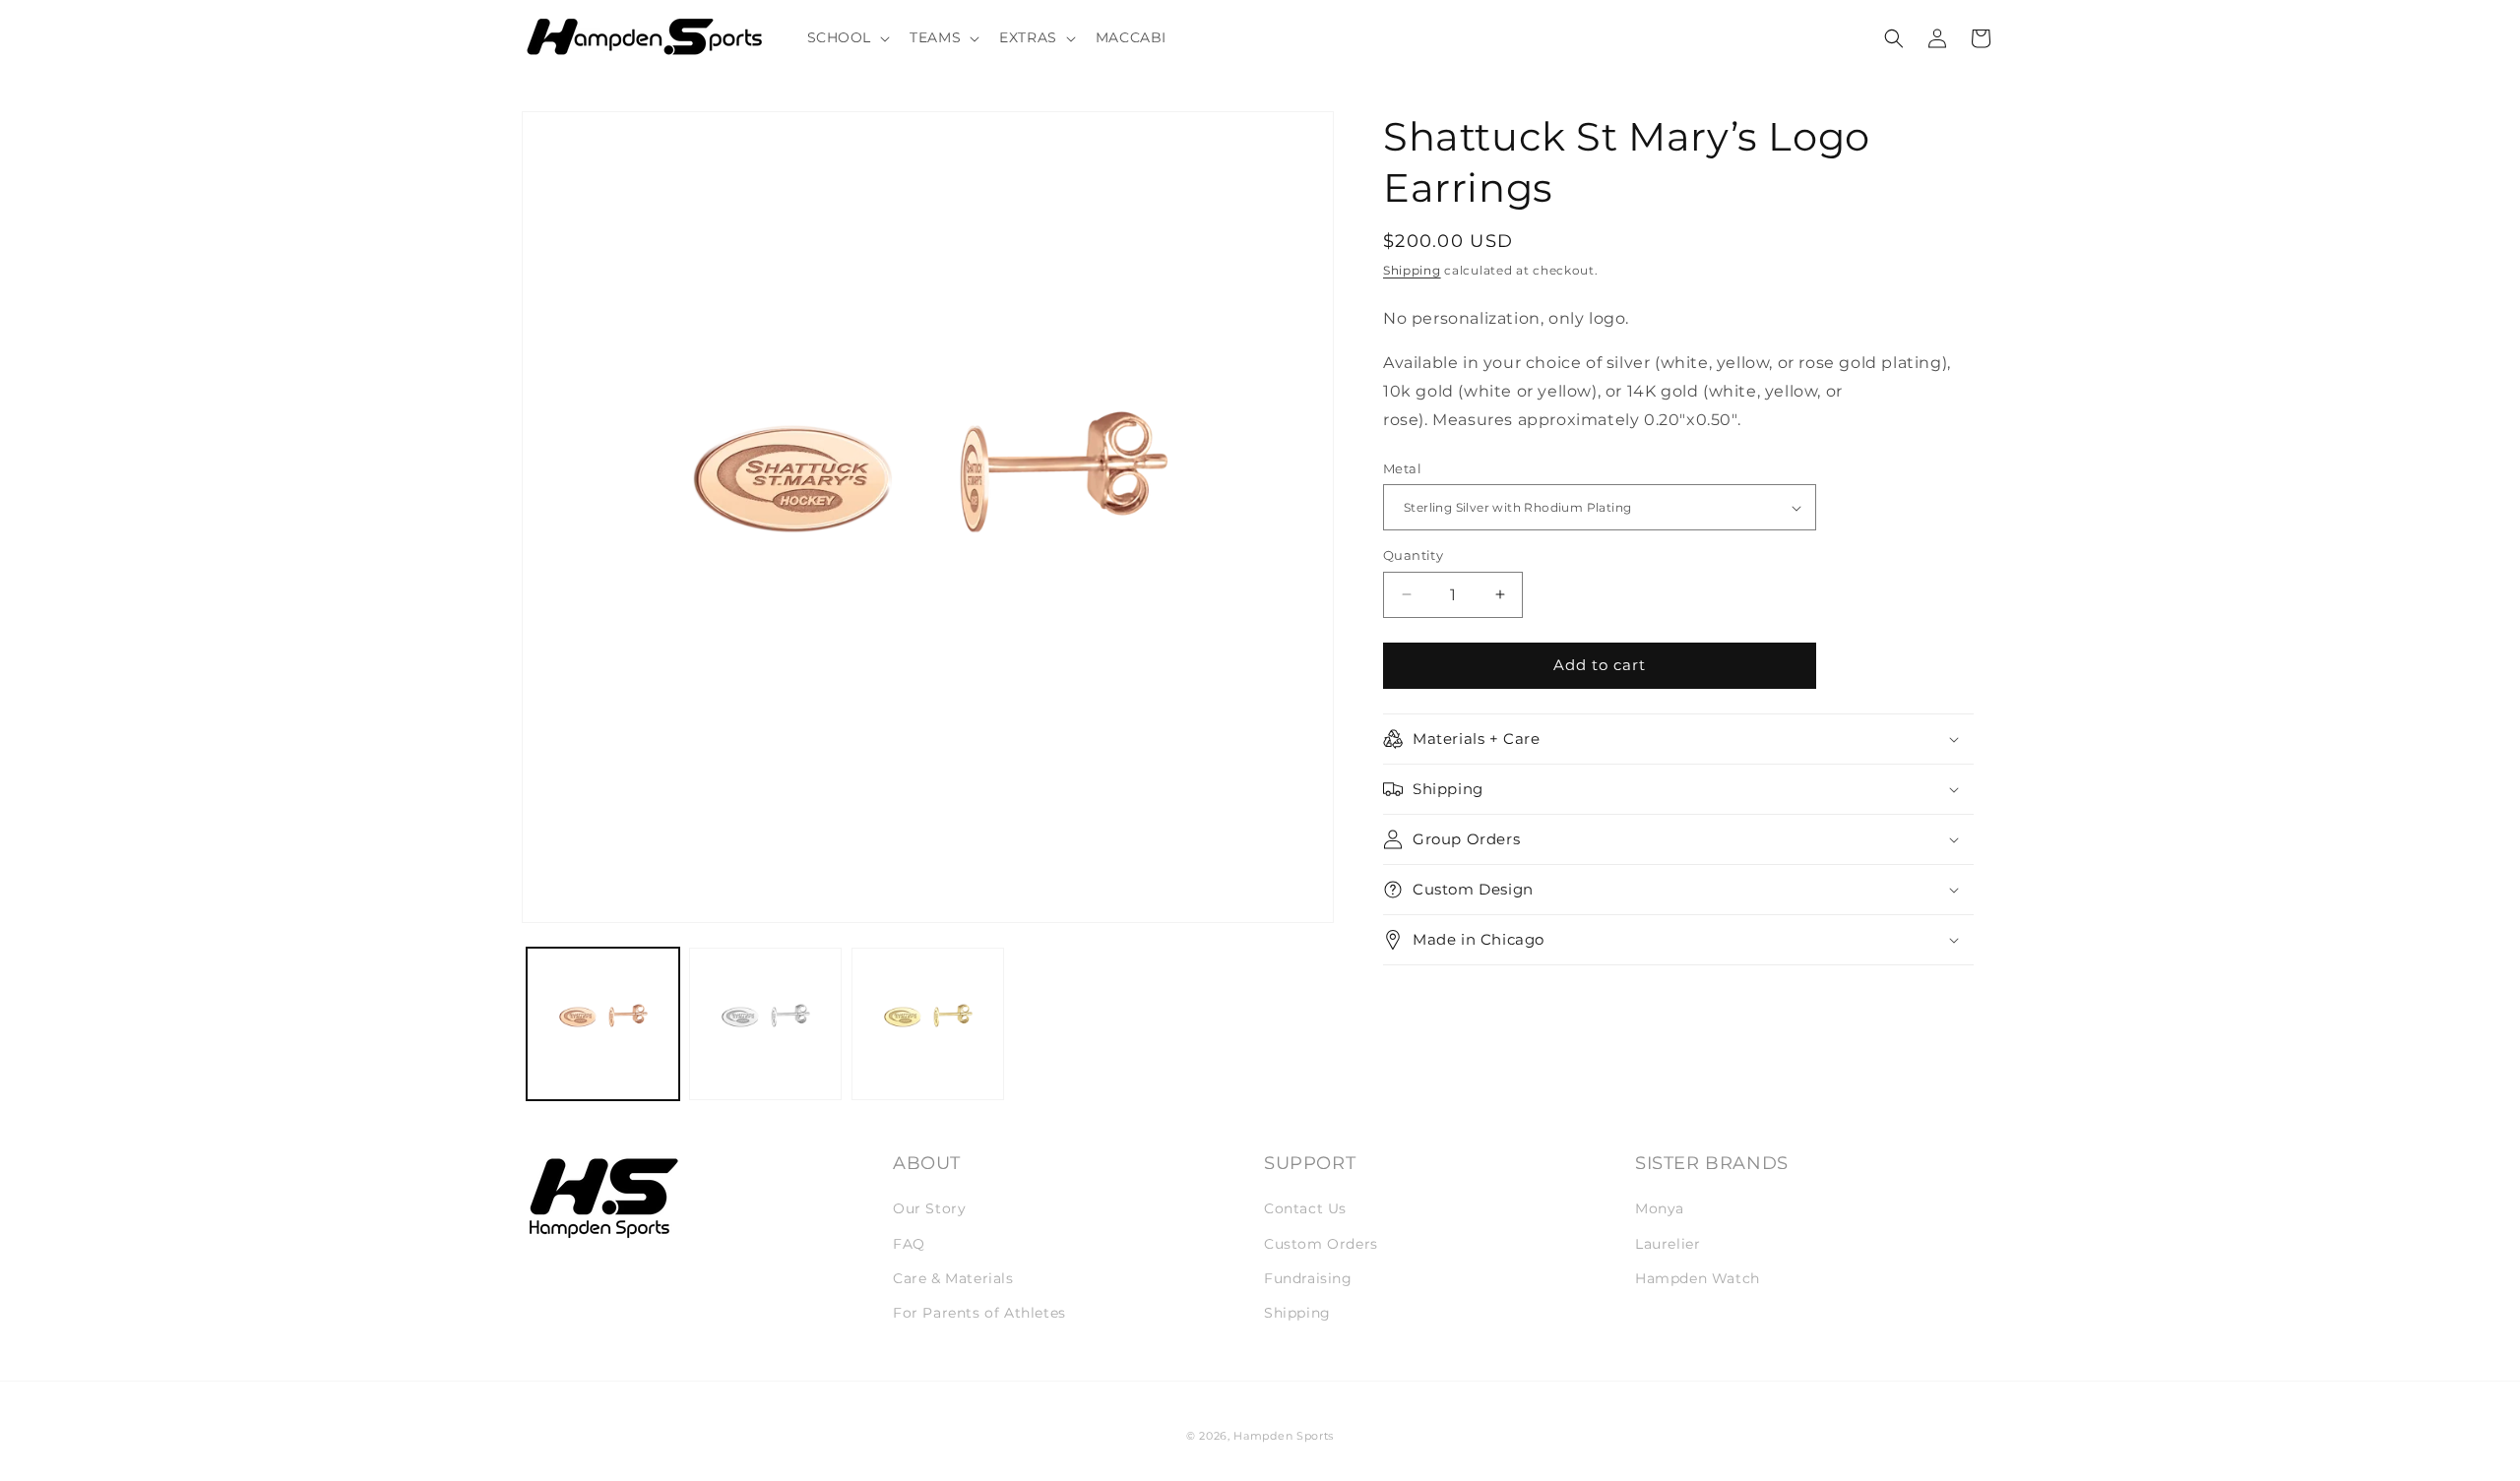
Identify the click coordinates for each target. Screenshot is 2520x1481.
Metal (1402, 468)
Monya (1660, 1209)
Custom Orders (1321, 1244)
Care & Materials (953, 1278)
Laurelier (1668, 1244)
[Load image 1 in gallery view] (603, 1024)
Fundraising (1308, 1278)
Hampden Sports (1284, 1436)
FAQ (909, 1244)
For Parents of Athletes (979, 1313)
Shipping (1412, 270)
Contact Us (1305, 1209)
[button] (847, 37)
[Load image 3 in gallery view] (928, 1024)
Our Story (929, 1209)
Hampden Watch (1698, 1278)
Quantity (1413, 555)
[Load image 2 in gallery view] (765, 1024)
